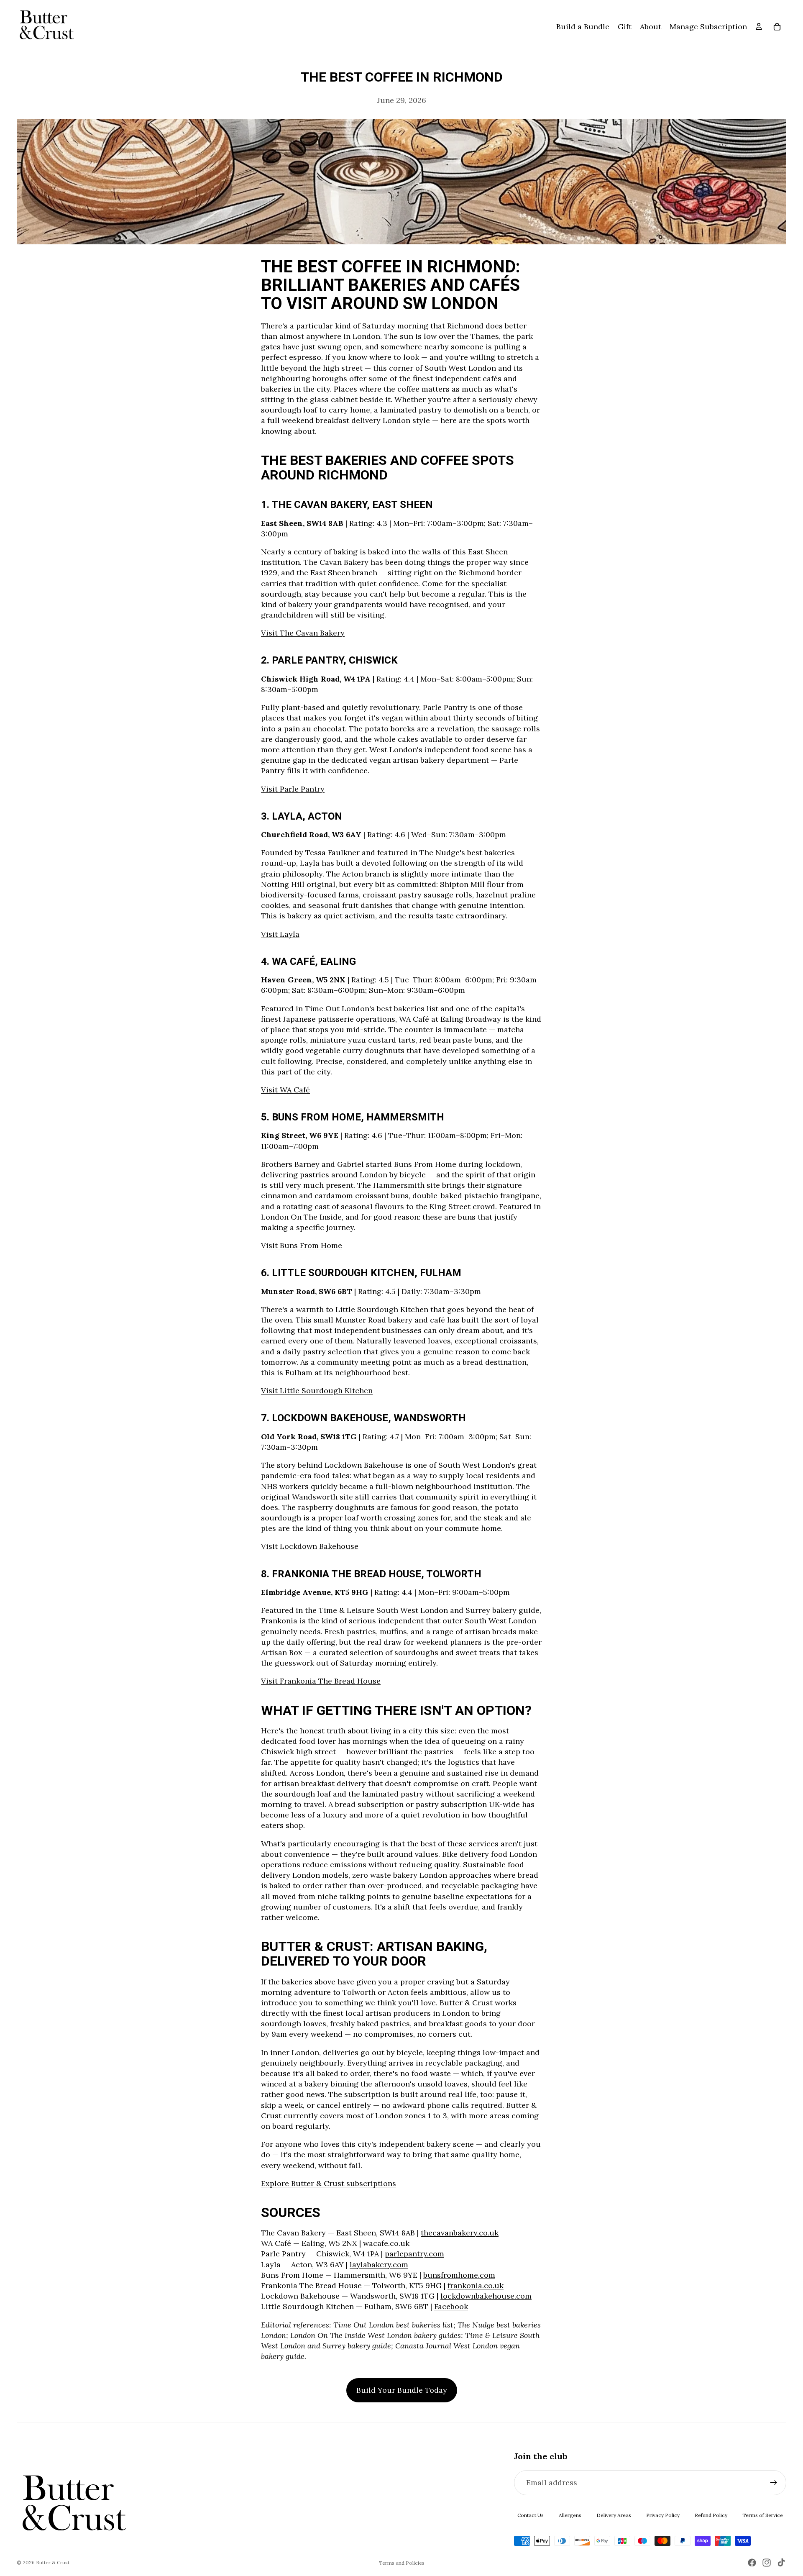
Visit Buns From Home (302, 1245)
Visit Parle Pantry (293, 789)
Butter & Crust (53, 2562)
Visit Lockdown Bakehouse (310, 1546)
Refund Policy (711, 2515)
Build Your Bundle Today (402, 2390)
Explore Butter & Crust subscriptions (329, 2183)
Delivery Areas (614, 2515)
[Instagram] (767, 2563)
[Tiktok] (781, 2563)
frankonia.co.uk (476, 2285)
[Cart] (777, 27)
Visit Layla (280, 934)
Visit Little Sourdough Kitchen (317, 1391)
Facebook (451, 2306)
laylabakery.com (379, 2265)
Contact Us (531, 2515)
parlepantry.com (414, 2254)
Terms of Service (763, 2515)
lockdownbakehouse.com (486, 2296)
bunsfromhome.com (459, 2275)
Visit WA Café (285, 1090)
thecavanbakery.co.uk (460, 2233)
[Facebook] (752, 2563)
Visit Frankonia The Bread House (321, 1681)
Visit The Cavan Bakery (303, 633)
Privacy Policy (663, 2515)
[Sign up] (774, 2483)
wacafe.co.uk (386, 2243)
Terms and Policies (402, 2563)
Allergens (570, 2515)
